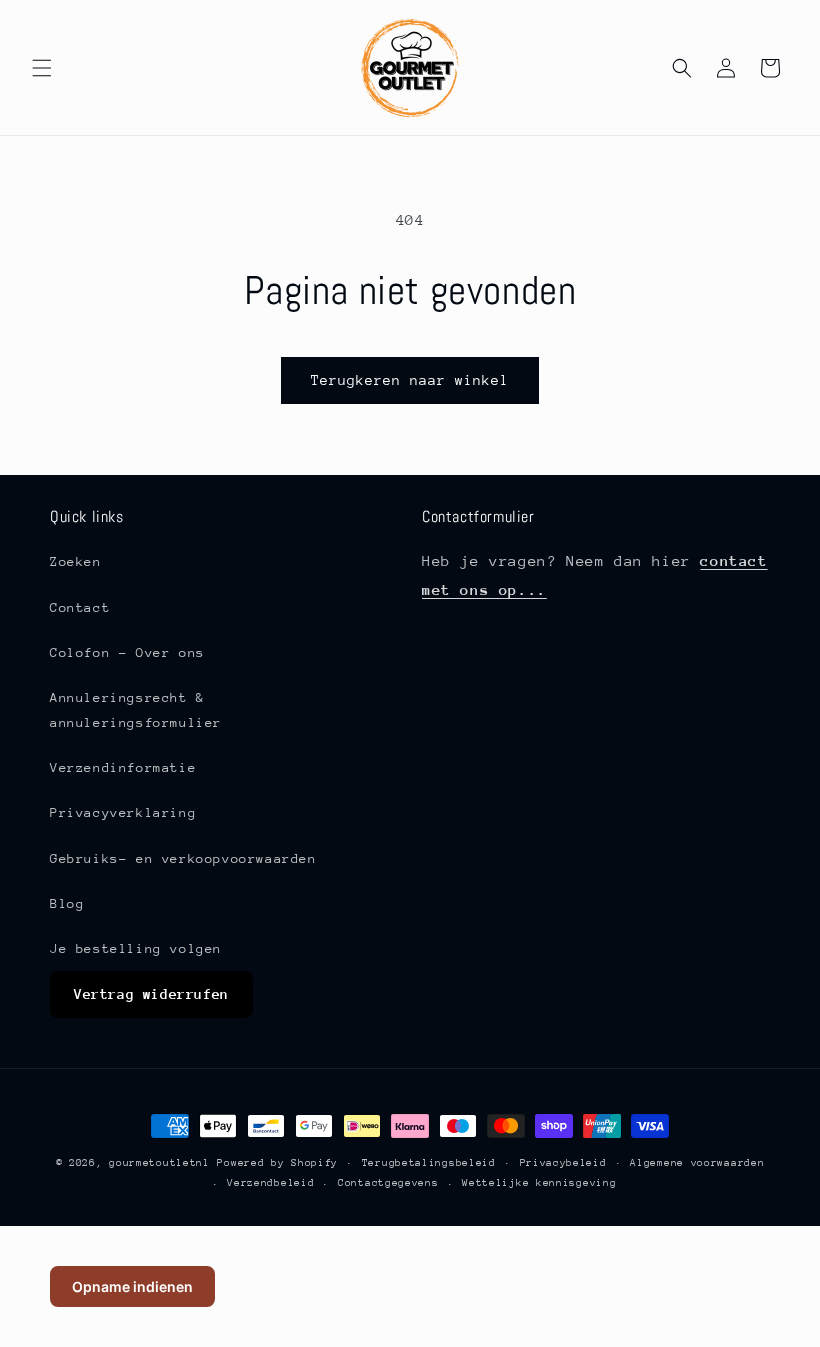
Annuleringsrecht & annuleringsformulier (136, 710)
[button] (42, 68)
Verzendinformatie (123, 767)
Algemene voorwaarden (697, 1163)
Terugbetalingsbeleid (429, 1163)
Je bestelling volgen (136, 948)
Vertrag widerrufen (151, 994)
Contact (80, 607)
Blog (67, 903)
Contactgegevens (388, 1183)
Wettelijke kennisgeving (539, 1183)
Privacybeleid (563, 1163)
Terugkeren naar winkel (410, 380)
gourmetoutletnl (159, 1163)
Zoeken (76, 561)
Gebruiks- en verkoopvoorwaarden (183, 858)
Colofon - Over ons (127, 652)
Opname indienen (132, 1286)
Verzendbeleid (270, 1183)
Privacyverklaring (123, 812)
